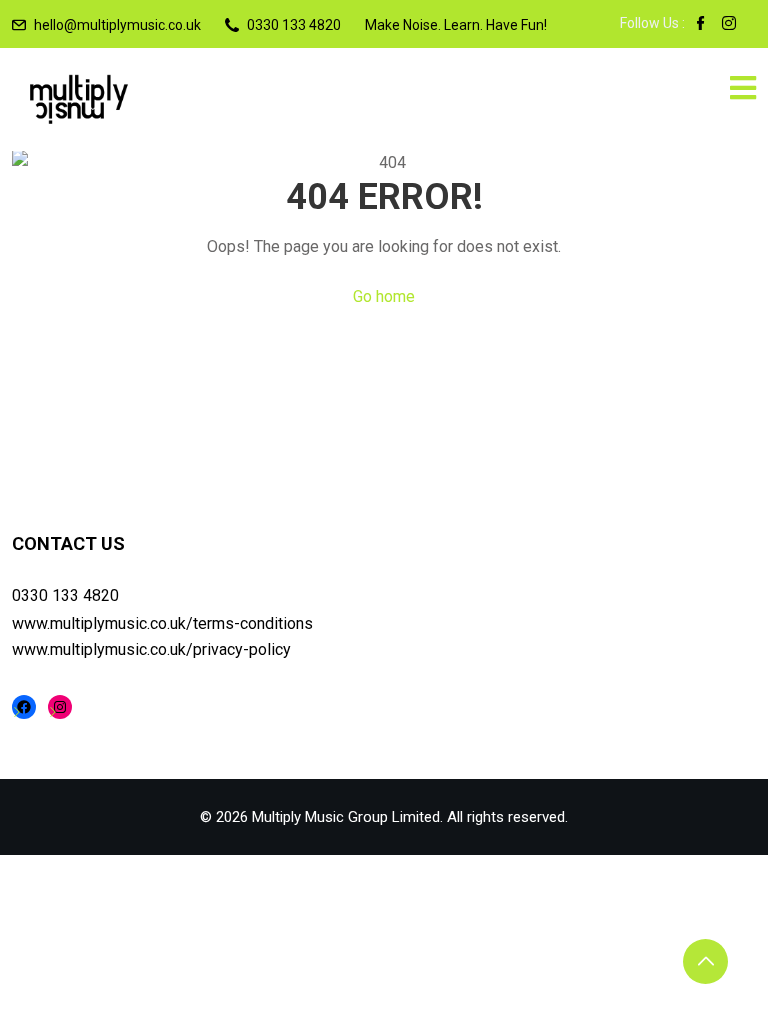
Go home (384, 296)
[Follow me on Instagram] (729, 25)
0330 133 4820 (65, 595)
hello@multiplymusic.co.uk (117, 25)
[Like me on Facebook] (701, 25)
